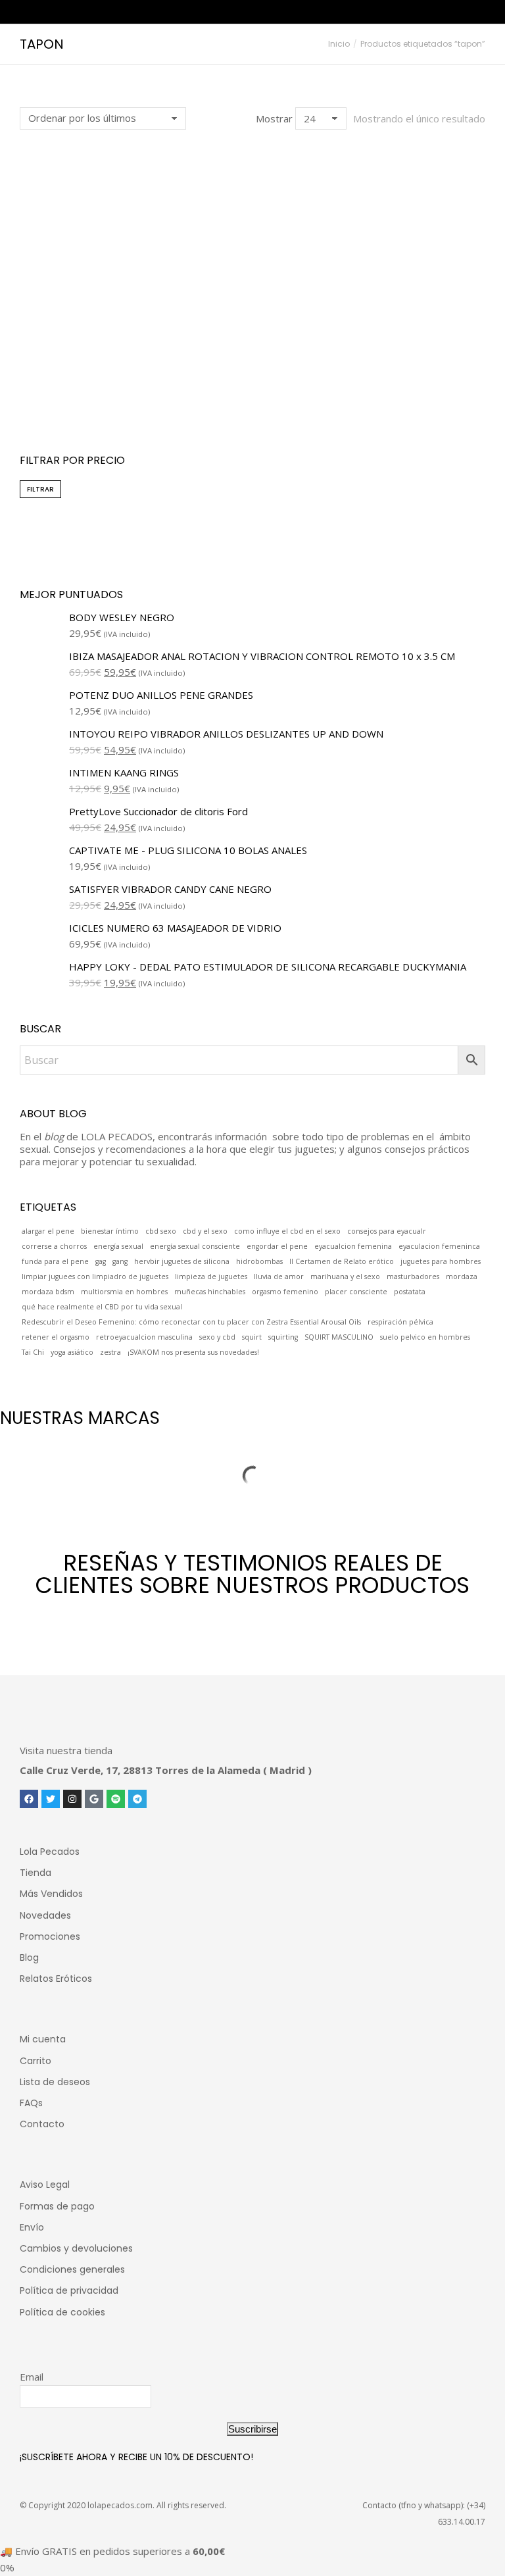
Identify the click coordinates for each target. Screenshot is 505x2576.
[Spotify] (116, 1799)
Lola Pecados (50, 1852)
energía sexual (118, 1246)
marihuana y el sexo (345, 1276)
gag (101, 1261)
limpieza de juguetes (211, 1276)
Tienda (36, 1873)
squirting (283, 1337)
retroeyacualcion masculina (144, 1337)
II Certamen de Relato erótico (342, 1261)
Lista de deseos (55, 2082)
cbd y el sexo (205, 1231)
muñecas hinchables (210, 1292)
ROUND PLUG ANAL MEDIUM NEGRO (131, 391)
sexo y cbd (217, 1337)
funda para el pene (55, 1261)
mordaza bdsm (48, 1292)
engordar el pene (277, 1246)
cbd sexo (161, 1231)
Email (32, 2377)
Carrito (36, 2061)
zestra (110, 1352)
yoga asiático (72, 1352)
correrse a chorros (54, 1246)
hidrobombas (259, 1261)
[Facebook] (29, 1799)
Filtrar (40, 489)
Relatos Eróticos (56, 1979)
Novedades (45, 1915)
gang (120, 1261)
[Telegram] (137, 1799)
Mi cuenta (43, 2039)
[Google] (94, 1799)
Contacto (42, 2124)
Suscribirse (252, 2429)
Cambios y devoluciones (76, 2248)
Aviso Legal (45, 2185)
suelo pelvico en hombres (425, 1337)
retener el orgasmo (56, 1337)
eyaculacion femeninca (439, 1246)
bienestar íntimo (110, 1231)
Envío (32, 2227)
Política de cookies (62, 2312)
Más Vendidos (51, 1894)
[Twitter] (51, 1799)
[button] (37, 359)
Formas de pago (57, 2206)
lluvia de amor (279, 1276)
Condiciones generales (72, 2269)
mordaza (462, 1276)
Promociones (50, 1936)
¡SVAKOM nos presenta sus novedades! (193, 1352)
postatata (410, 1292)
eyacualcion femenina (353, 1246)
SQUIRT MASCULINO (339, 1337)
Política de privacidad (69, 2290)
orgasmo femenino (285, 1292)
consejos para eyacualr (387, 1231)
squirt (252, 1337)
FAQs (31, 2103)
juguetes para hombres (441, 1261)
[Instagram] (72, 1799)
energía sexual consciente (195, 1246)
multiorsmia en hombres (124, 1292)
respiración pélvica (400, 1322)
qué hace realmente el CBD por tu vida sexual (102, 1307)
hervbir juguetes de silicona (182, 1261)
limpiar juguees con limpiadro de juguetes (95, 1276)
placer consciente (356, 1292)
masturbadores (413, 1276)
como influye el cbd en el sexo (287, 1231)
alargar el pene (48, 1231)
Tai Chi (33, 1352)
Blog (29, 1957)
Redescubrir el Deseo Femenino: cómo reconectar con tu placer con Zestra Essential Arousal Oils (191, 1322)
